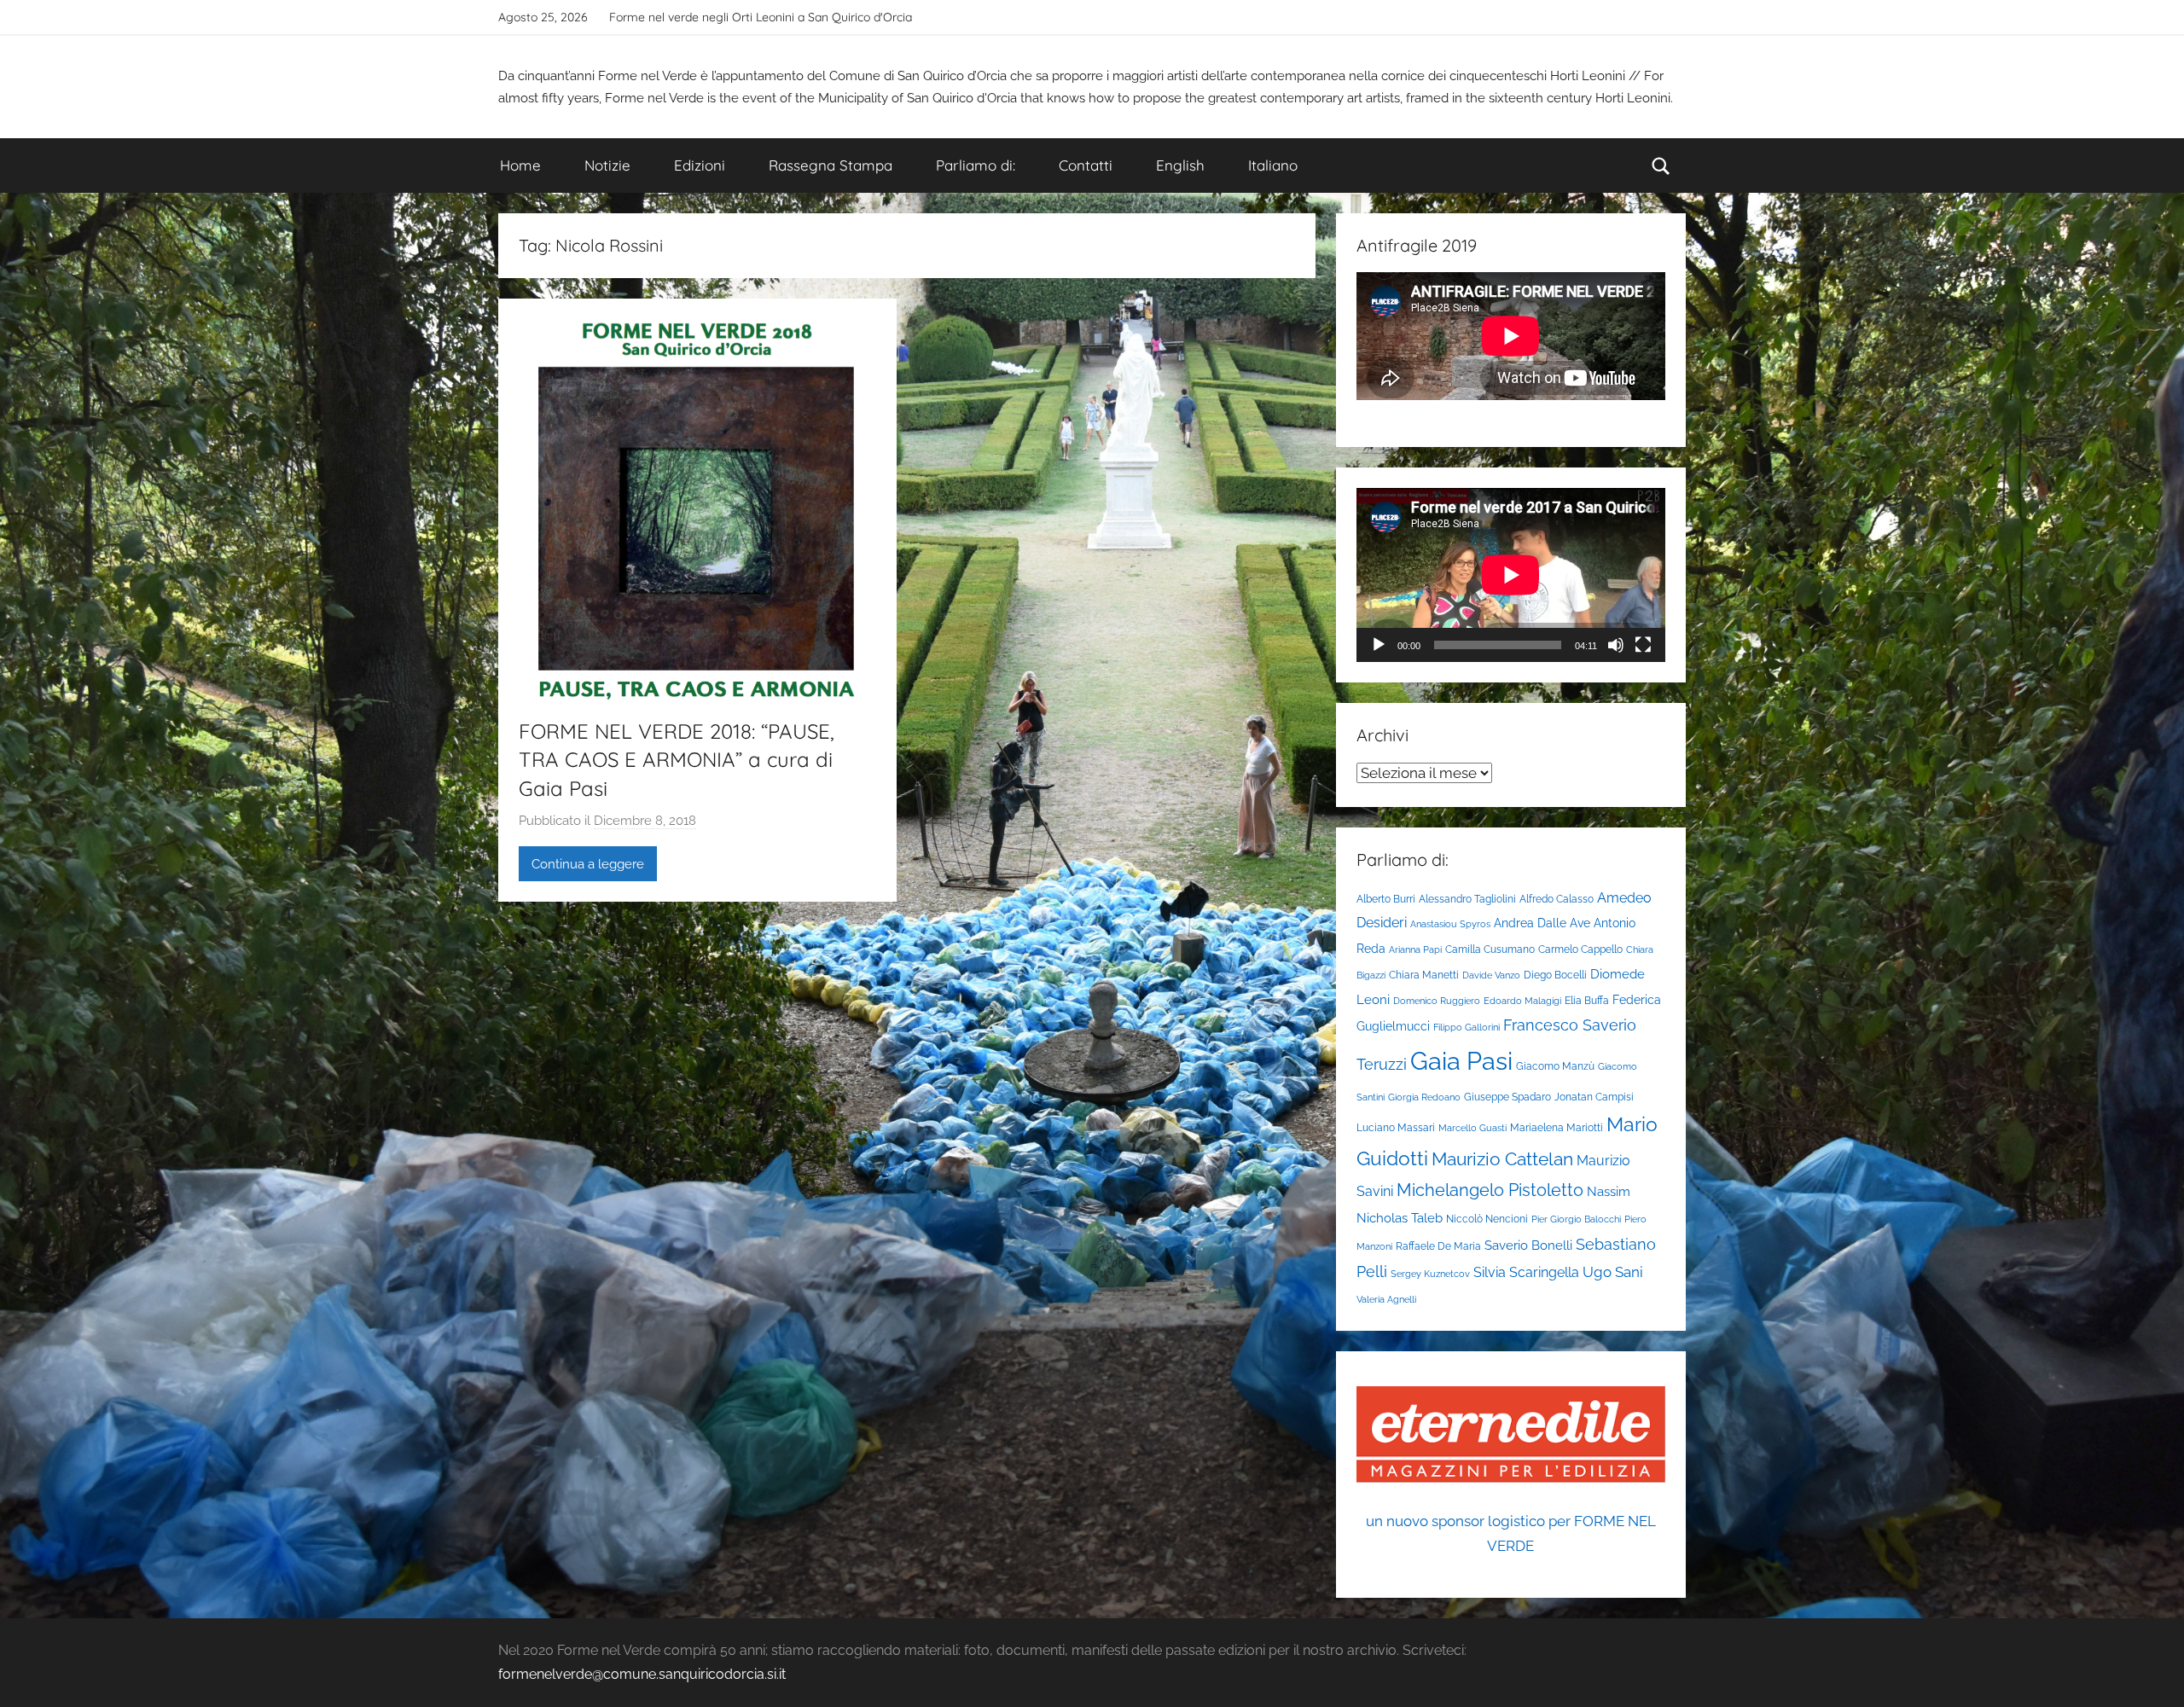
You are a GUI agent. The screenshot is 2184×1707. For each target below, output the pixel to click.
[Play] (1379, 645)
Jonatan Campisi (1594, 1097)
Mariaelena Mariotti (1557, 1127)
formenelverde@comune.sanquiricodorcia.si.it (642, 1674)
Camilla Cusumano (1490, 949)
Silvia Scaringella (1526, 1272)
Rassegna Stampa (831, 165)
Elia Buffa (1587, 1000)
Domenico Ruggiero (1437, 1001)
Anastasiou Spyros (1450, 924)
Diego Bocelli (1555, 975)
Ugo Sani (1613, 1272)
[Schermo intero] (1643, 645)
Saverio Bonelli (1528, 1245)
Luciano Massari (1396, 1127)
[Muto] (1616, 645)
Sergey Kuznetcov (1430, 1274)
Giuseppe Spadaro (1507, 1097)
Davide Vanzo (1491, 975)
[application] (1511, 575)
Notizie (607, 165)
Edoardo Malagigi (1522, 1001)
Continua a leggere (588, 864)
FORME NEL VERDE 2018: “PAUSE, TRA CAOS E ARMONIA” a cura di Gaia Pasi (677, 760)
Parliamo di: (976, 165)
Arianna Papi (1415, 949)
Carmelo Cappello (1580, 949)
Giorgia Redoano (1424, 1097)
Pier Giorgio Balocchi (1576, 1219)
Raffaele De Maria (1438, 1246)
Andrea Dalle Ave (1542, 923)
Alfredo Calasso (1557, 899)
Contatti (1086, 165)
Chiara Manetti (1424, 975)
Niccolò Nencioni (1487, 1219)
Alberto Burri (1386, 899)
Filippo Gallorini (1467, 1027)
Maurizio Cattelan (1502, 1159)
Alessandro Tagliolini (1467, 899)
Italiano (1273, 165)
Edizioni (700, 165)
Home (520, 165)
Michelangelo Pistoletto (1490, 1190)
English (1180, 165)
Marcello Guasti (1472, 1128)
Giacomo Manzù (1555, 1066)
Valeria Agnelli (1386, 1299)
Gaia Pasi (1461, 1061)
